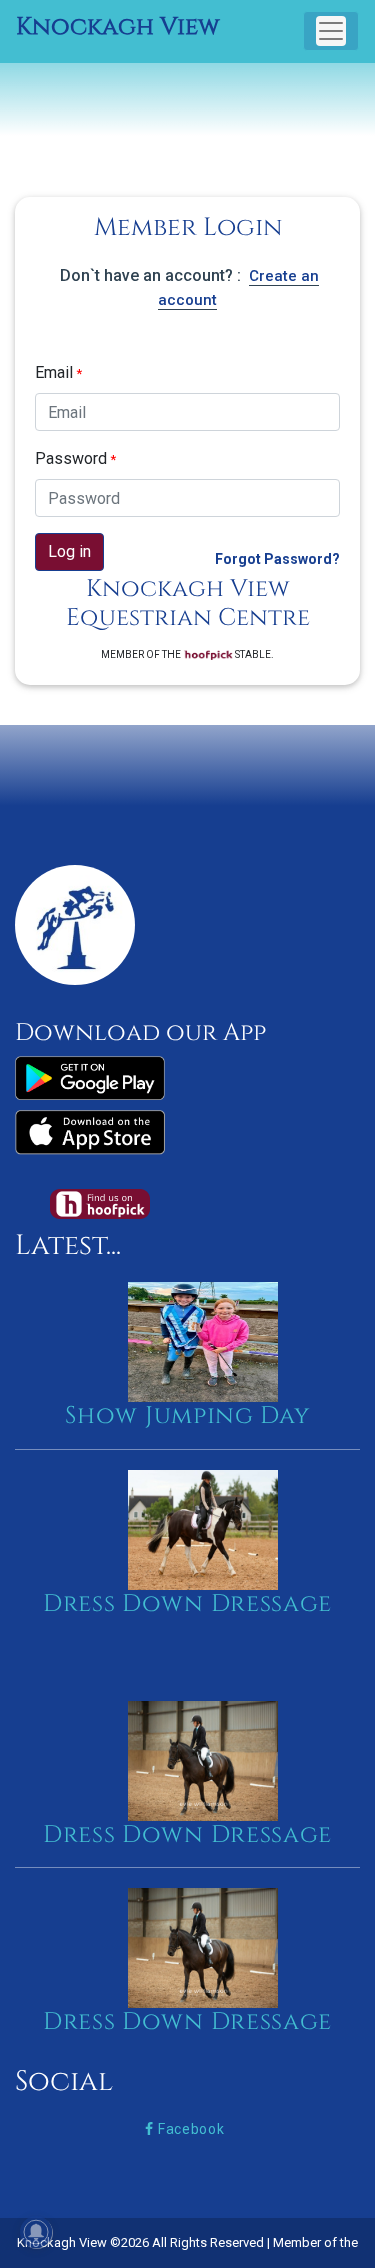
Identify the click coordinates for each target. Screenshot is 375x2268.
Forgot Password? (277, 559)
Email (58, 372)
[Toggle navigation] (331, 31)
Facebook (189, 2129)
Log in (69, 551)
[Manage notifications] (36, 2232)
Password (75, 458)
